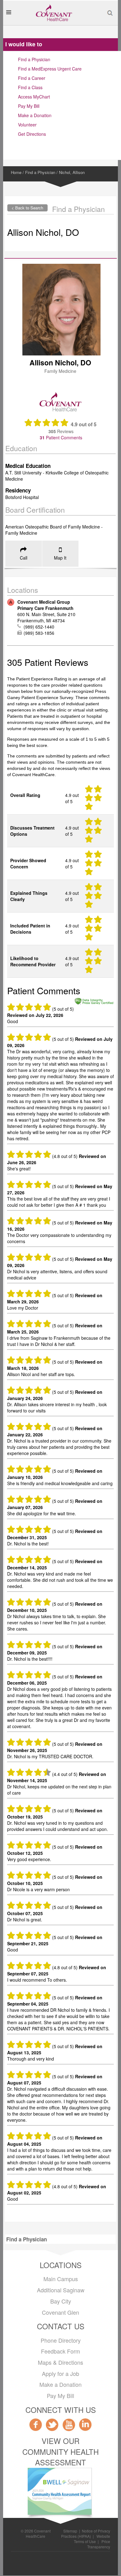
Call (24, 558)
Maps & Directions (60, 2362)
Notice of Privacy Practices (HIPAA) (86, 2533)
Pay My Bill (29, 106)
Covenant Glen (60, 2312)
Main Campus (61, 2279)
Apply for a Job (60, 2373)
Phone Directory (61, 2340)
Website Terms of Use (92, 2539)
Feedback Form (60, 2351)
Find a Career (32, 78)
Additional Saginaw (61, 2290)
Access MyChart (34, 97)
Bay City (61, 2301)
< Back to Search (27, 208)
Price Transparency (99, 2544)
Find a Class (30, 87)
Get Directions (32, 134)
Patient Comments (60, 437)
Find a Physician (34, 59)
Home (16, 172)
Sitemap (70, 2531)
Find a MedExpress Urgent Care (50, 69)
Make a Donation (35, 115)
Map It (60, 558)
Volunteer (27, 125)
